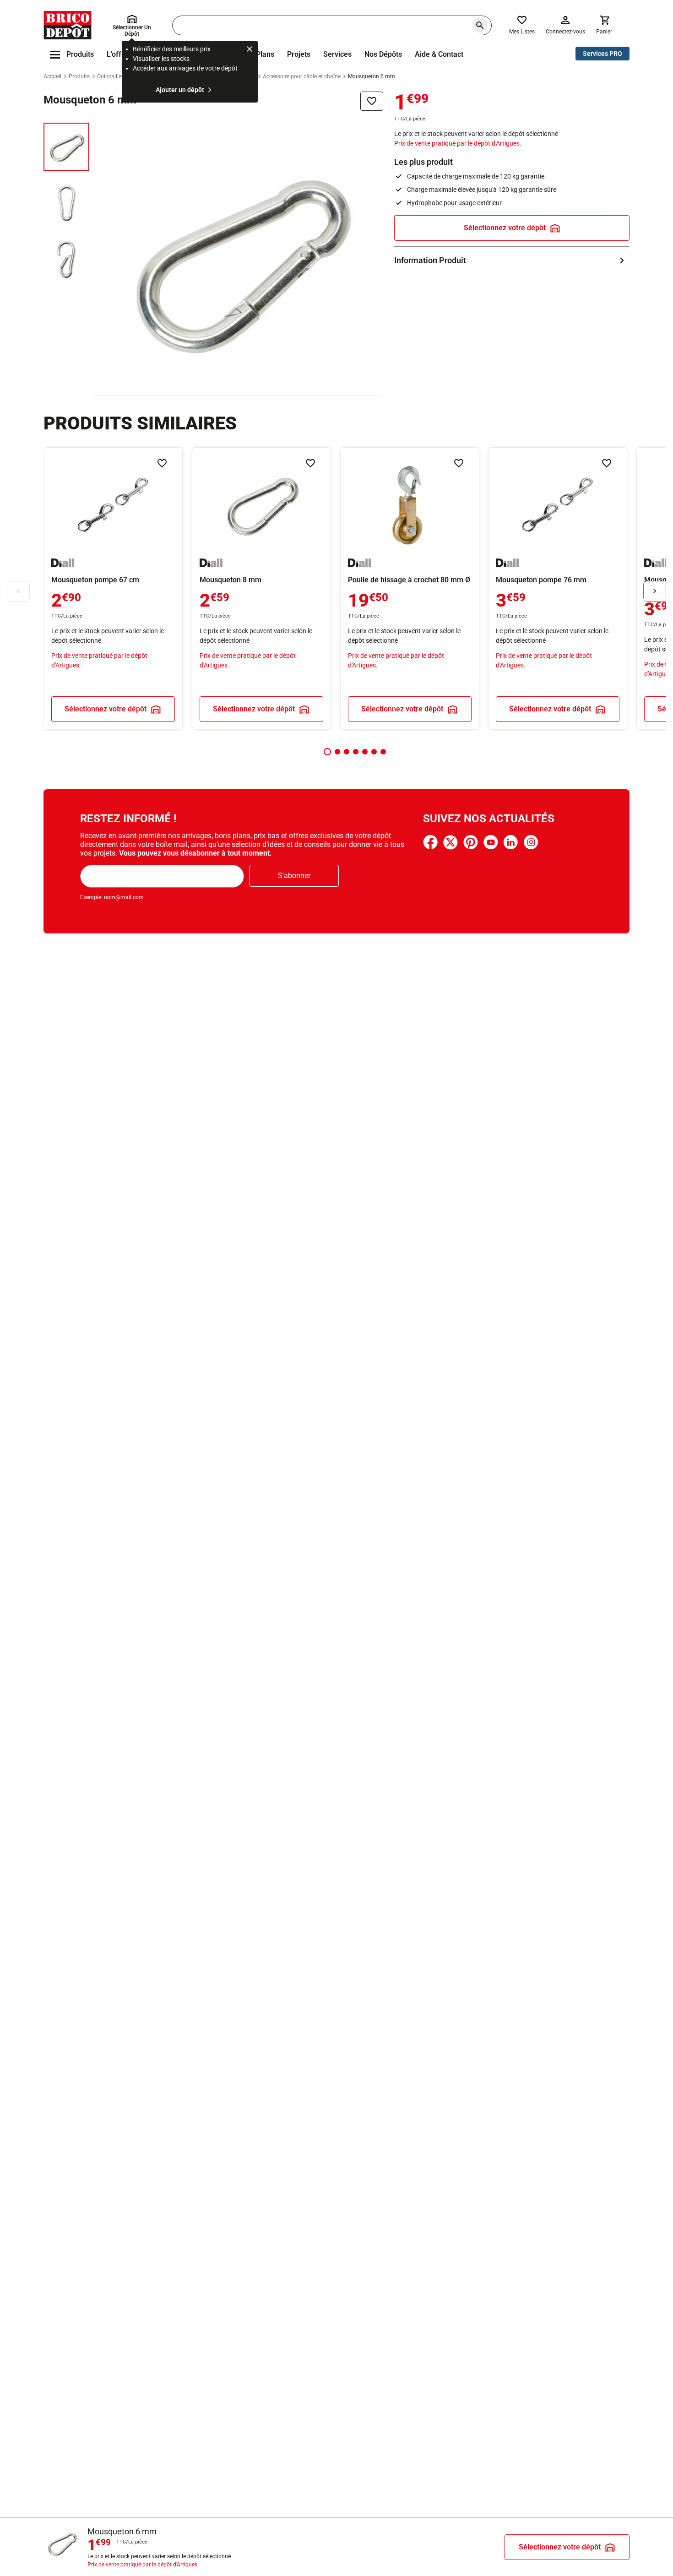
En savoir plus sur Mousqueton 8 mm (261, 588)
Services (337, 54)
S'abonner (294, 876)
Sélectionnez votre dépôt (505, 228)
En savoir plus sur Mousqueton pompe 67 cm (113, 588)
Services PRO (602, 54)
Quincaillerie (112, 76)
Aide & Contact (439, 54)
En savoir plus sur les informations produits (512, 260)
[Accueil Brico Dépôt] (68, 25)
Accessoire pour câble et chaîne (302, 76)
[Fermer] (250, 50)
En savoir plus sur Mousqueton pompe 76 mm (558, 588)
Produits (79, 76)
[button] (327, 752)
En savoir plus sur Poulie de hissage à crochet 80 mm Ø (410, 588)
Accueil (52, 76)
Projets (299, 54)
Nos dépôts (383, 54)
